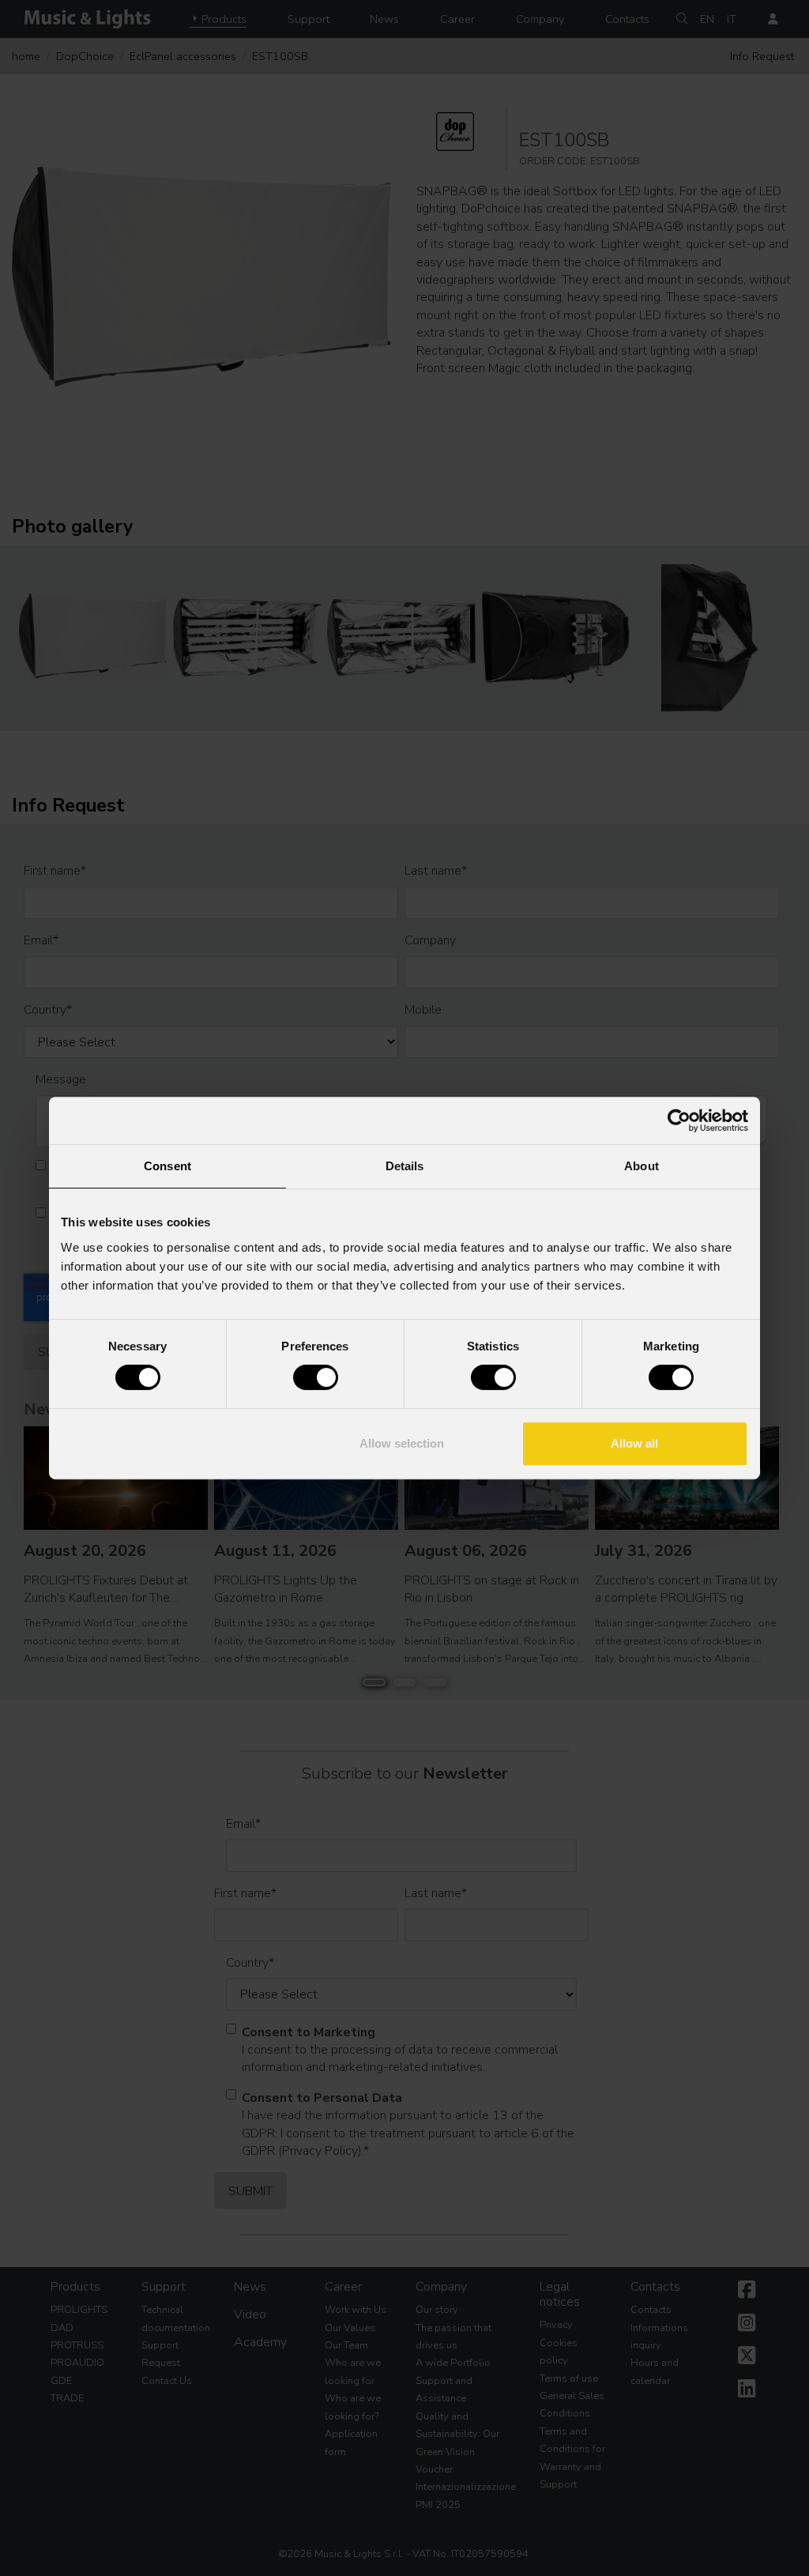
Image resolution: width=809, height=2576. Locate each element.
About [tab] (642, 1166)
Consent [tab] (167, 1166)
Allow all (634, 1443)
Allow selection (402, 1443)
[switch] (316, 1377)
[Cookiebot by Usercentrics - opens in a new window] (679, 1120)
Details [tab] (405, 1166)
